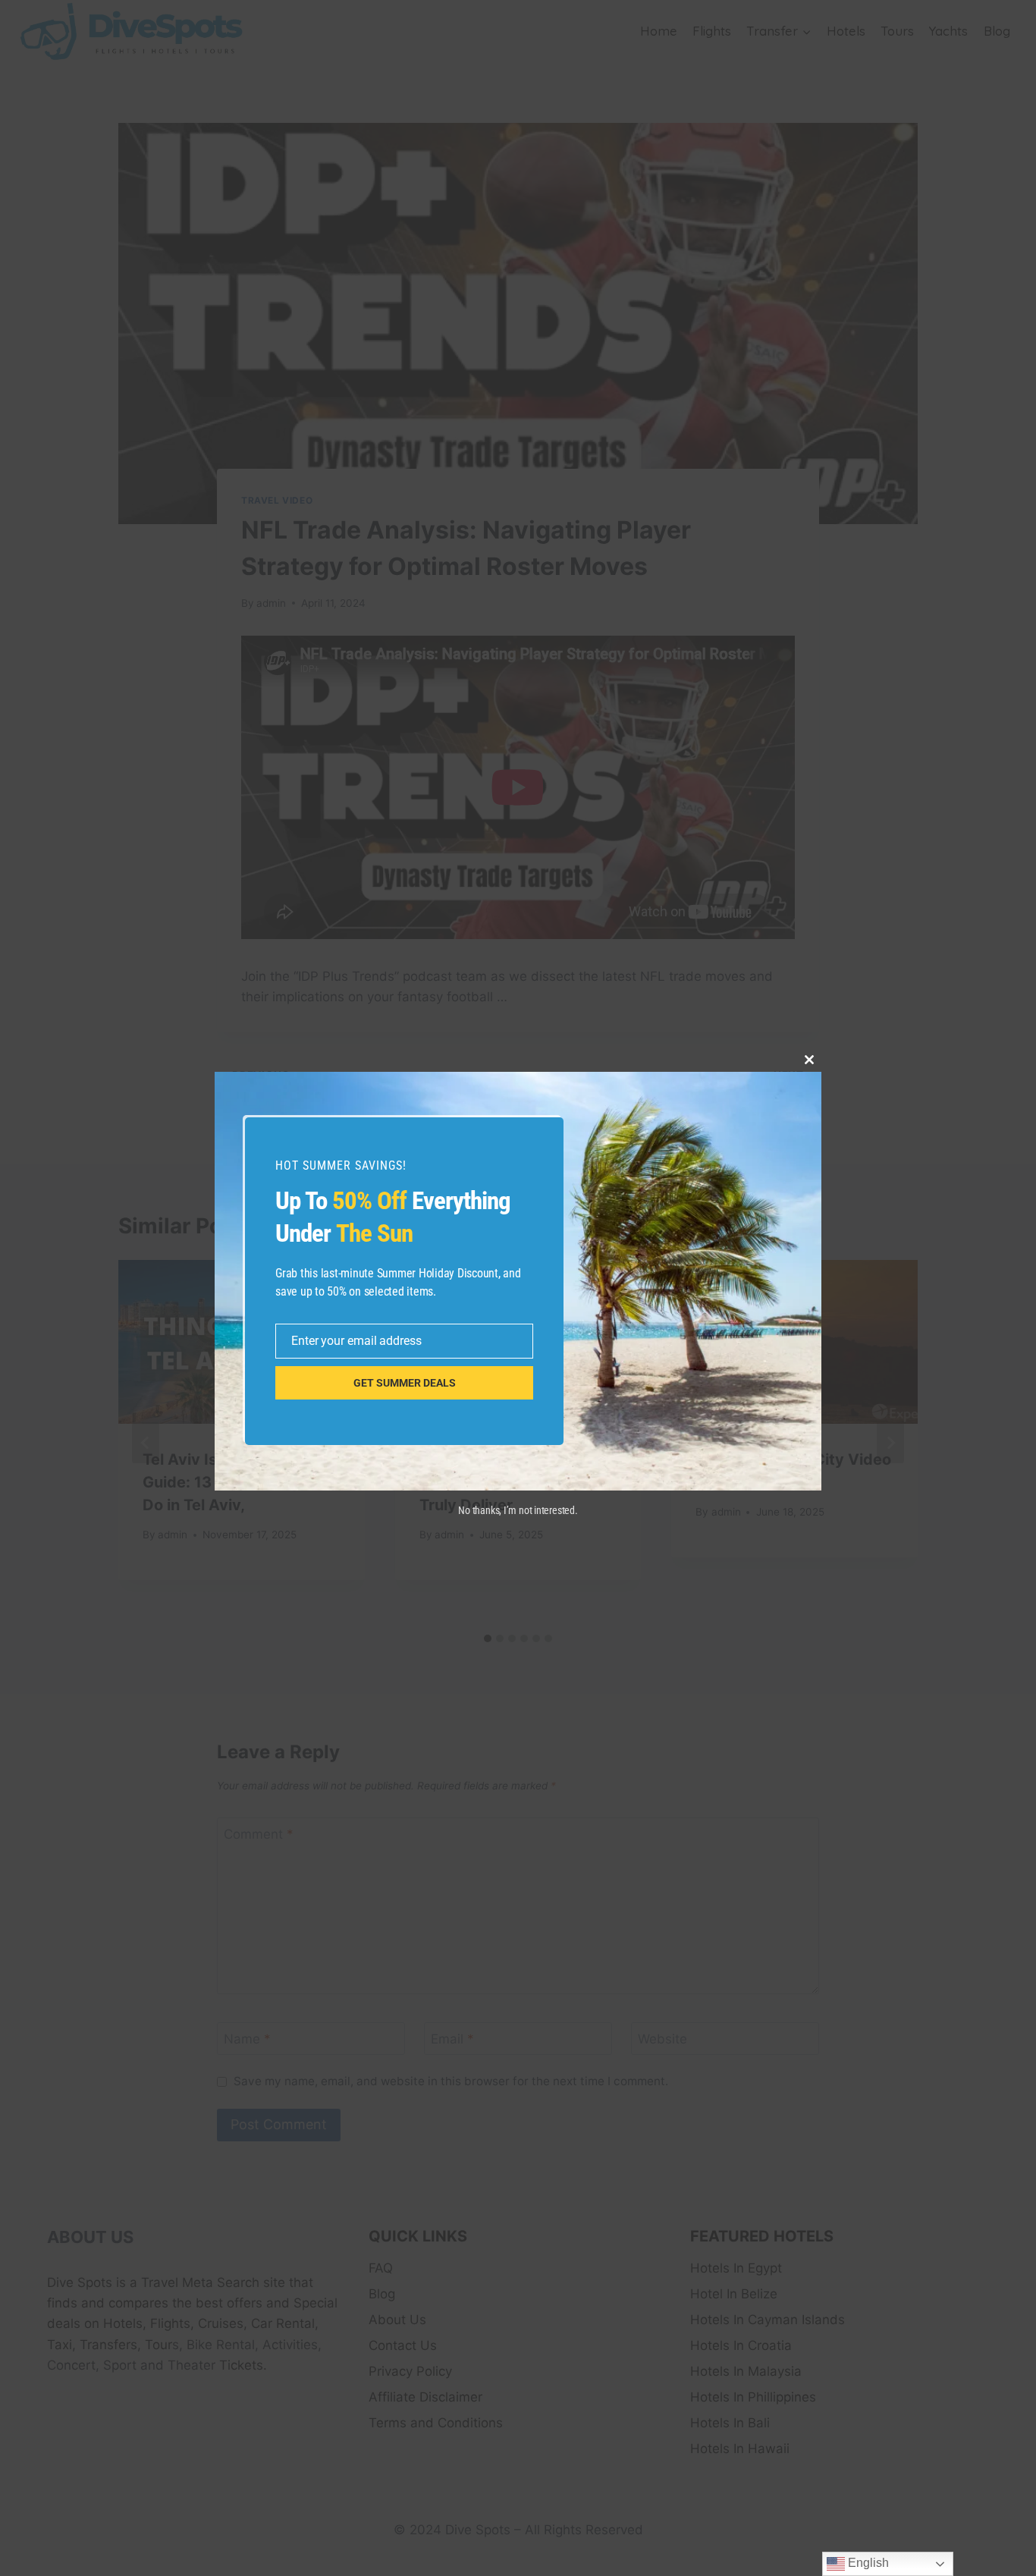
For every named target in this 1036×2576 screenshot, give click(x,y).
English (867, 2563)
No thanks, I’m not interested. (518, 1510)
